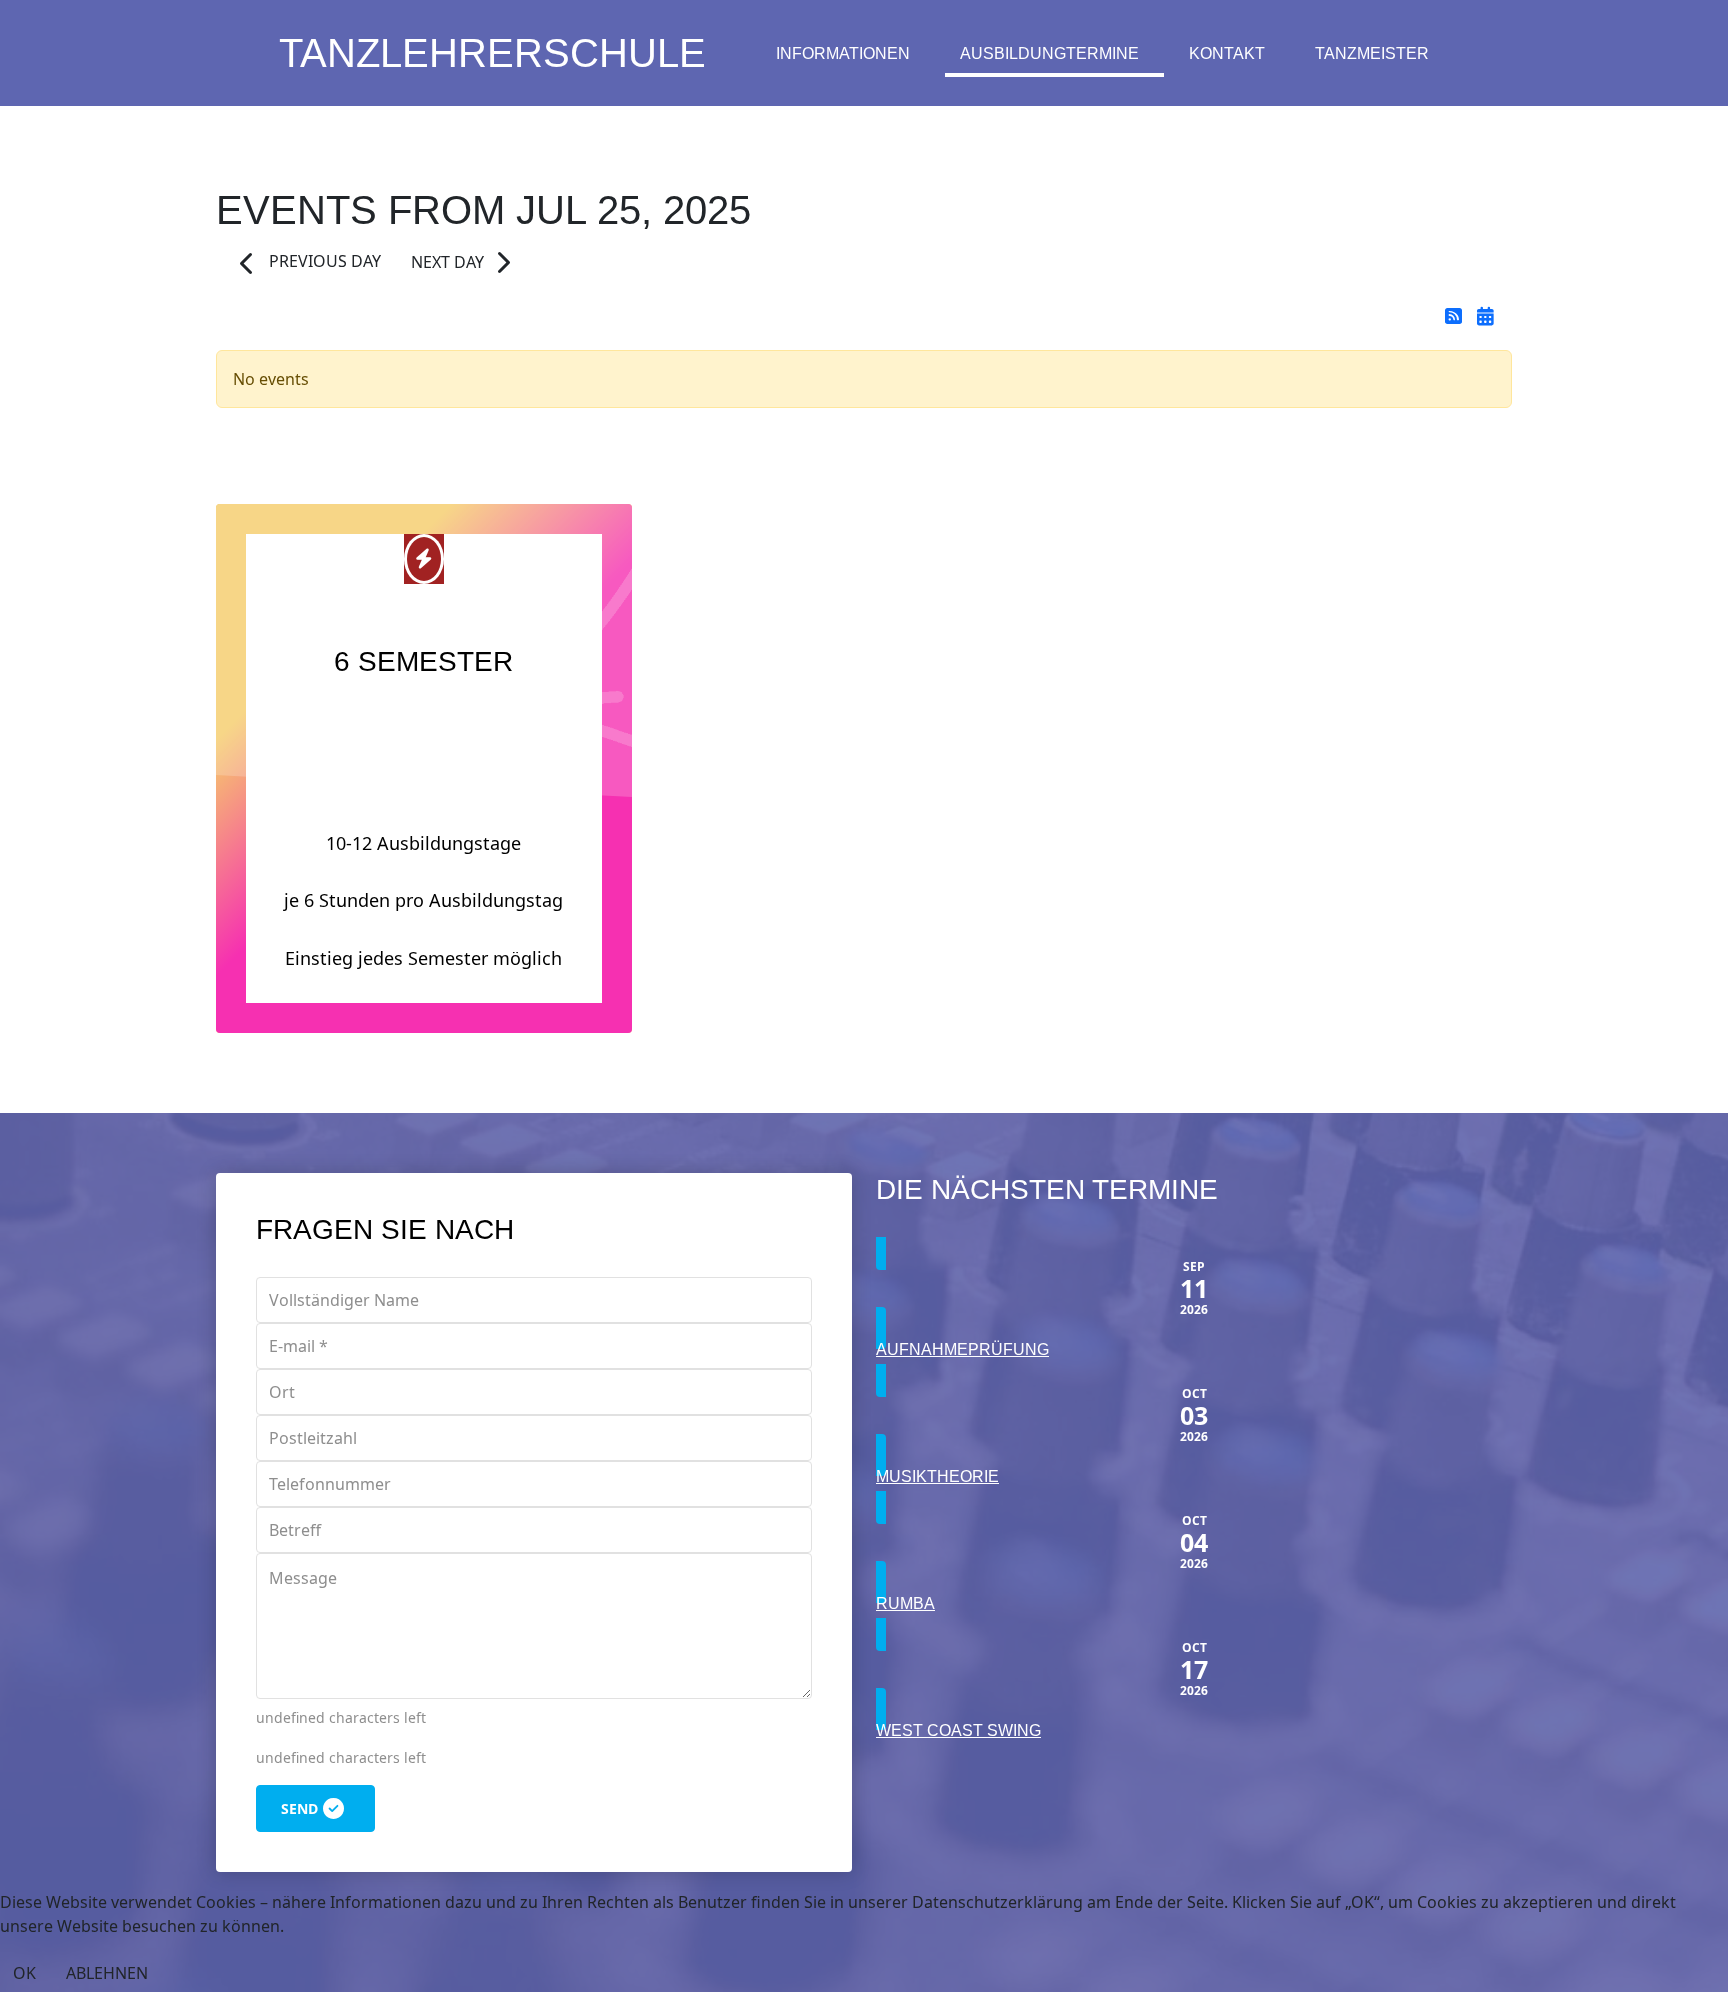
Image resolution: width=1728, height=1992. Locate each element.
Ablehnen (107, 1973)
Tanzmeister (1372, 53)
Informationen (843, 53)
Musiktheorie (937, 1476)
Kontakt (1227, 53)
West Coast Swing (958, 1730)
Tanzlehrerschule (492, 53)
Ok (24, 1973)
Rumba (905, 1603)
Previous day (323, 261)
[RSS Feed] (1456, 316)
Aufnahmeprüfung (962, 1349)
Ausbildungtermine (1049, 53)
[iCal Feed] (1485, 316)
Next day (447, 262)
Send (299, 1808)
